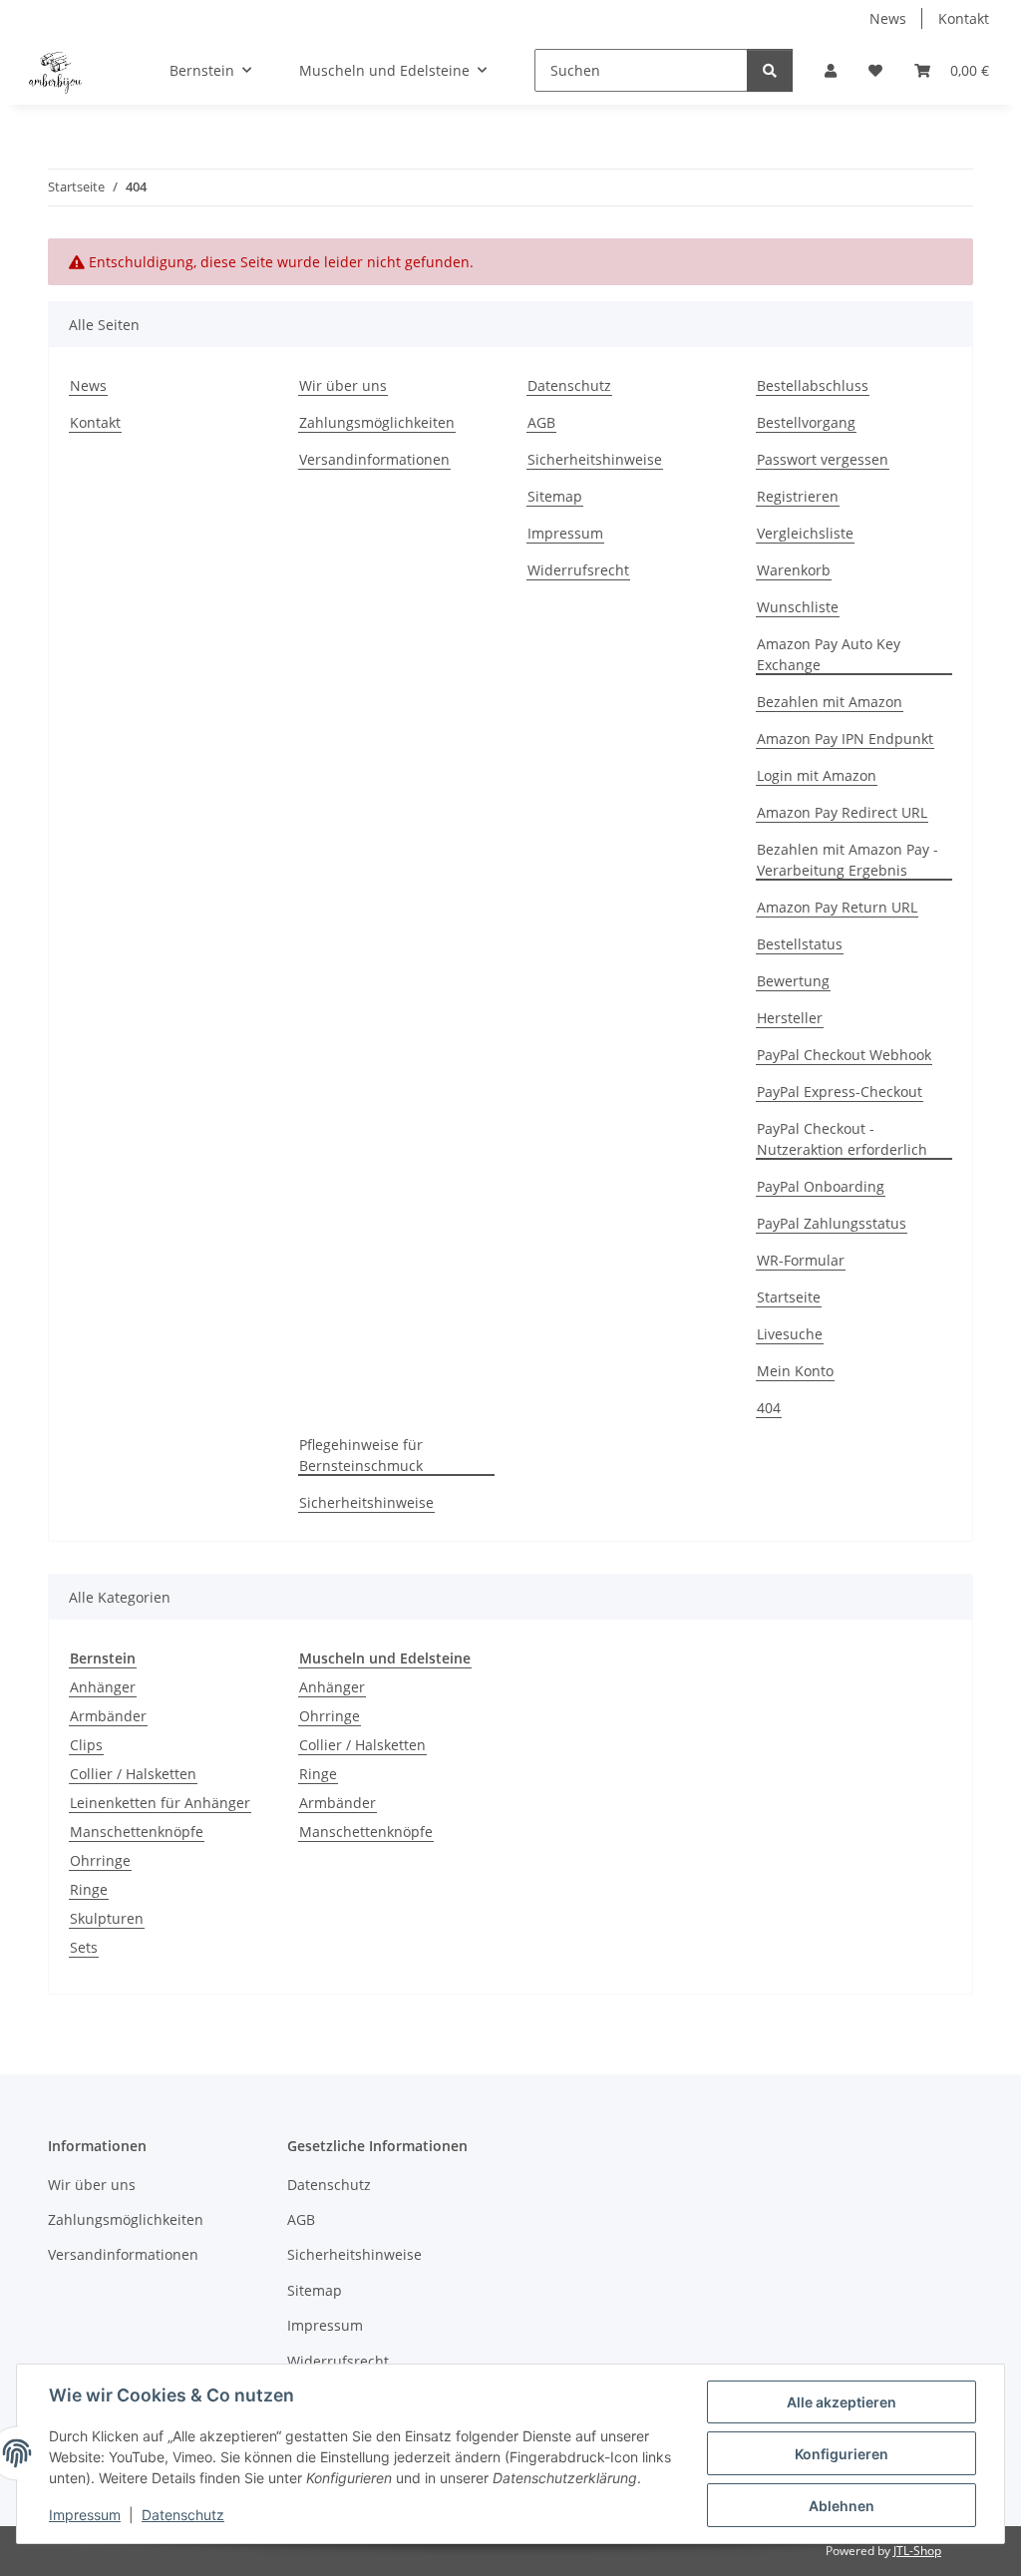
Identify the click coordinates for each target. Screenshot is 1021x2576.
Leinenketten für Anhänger (160, 1803)
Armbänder (108, 1716)
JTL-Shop (917, 2551)
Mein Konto (795, 1371)
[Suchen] (770, 70)
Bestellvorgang (806, 422)
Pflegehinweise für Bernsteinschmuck (361, 1455)
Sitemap (555, 496)
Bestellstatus (800, 944)
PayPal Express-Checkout (840, 1092)
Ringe (89, 1889)
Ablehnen (842, 2506)
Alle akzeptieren (842, 2402)
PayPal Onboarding (821, 1186)
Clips (86, 1745)
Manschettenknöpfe (137, 1832)
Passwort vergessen (823, 459)
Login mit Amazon (817, 775)
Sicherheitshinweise (595, 459)
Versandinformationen (374, 459)
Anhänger (103, 1687)
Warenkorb (794, 570)
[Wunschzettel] (875, 70)
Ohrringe (100, 1860)
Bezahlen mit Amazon (830, 702)
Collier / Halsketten (133, 1774)
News (888, 18)
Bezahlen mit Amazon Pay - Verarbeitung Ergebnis (848, 860)
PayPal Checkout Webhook (844, 1055)
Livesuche (790, 1334)
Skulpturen (107, 1918)
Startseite (789, 1297)
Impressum (85, 2515)
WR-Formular (801, 1260)
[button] (831, 70)
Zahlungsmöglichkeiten (377, 422)
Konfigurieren (842, 2454)
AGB (541, 422)
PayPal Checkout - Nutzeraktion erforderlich (842, 1139)
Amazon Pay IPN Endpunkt (845, 738)
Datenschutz (183, 2515)
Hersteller (790, 1018)
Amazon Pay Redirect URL (842, 812)
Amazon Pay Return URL (837, 907)
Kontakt (964, 18)
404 (769, 1408)
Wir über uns (343, 385)
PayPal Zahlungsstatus (832, 1223)
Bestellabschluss (813, 385)
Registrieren (798, 496)
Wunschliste (798, 607)
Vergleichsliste (805, 533)
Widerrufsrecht (578, 570)
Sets (84, 1947)
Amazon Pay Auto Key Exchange (829, 654)
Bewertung (793, 981)
